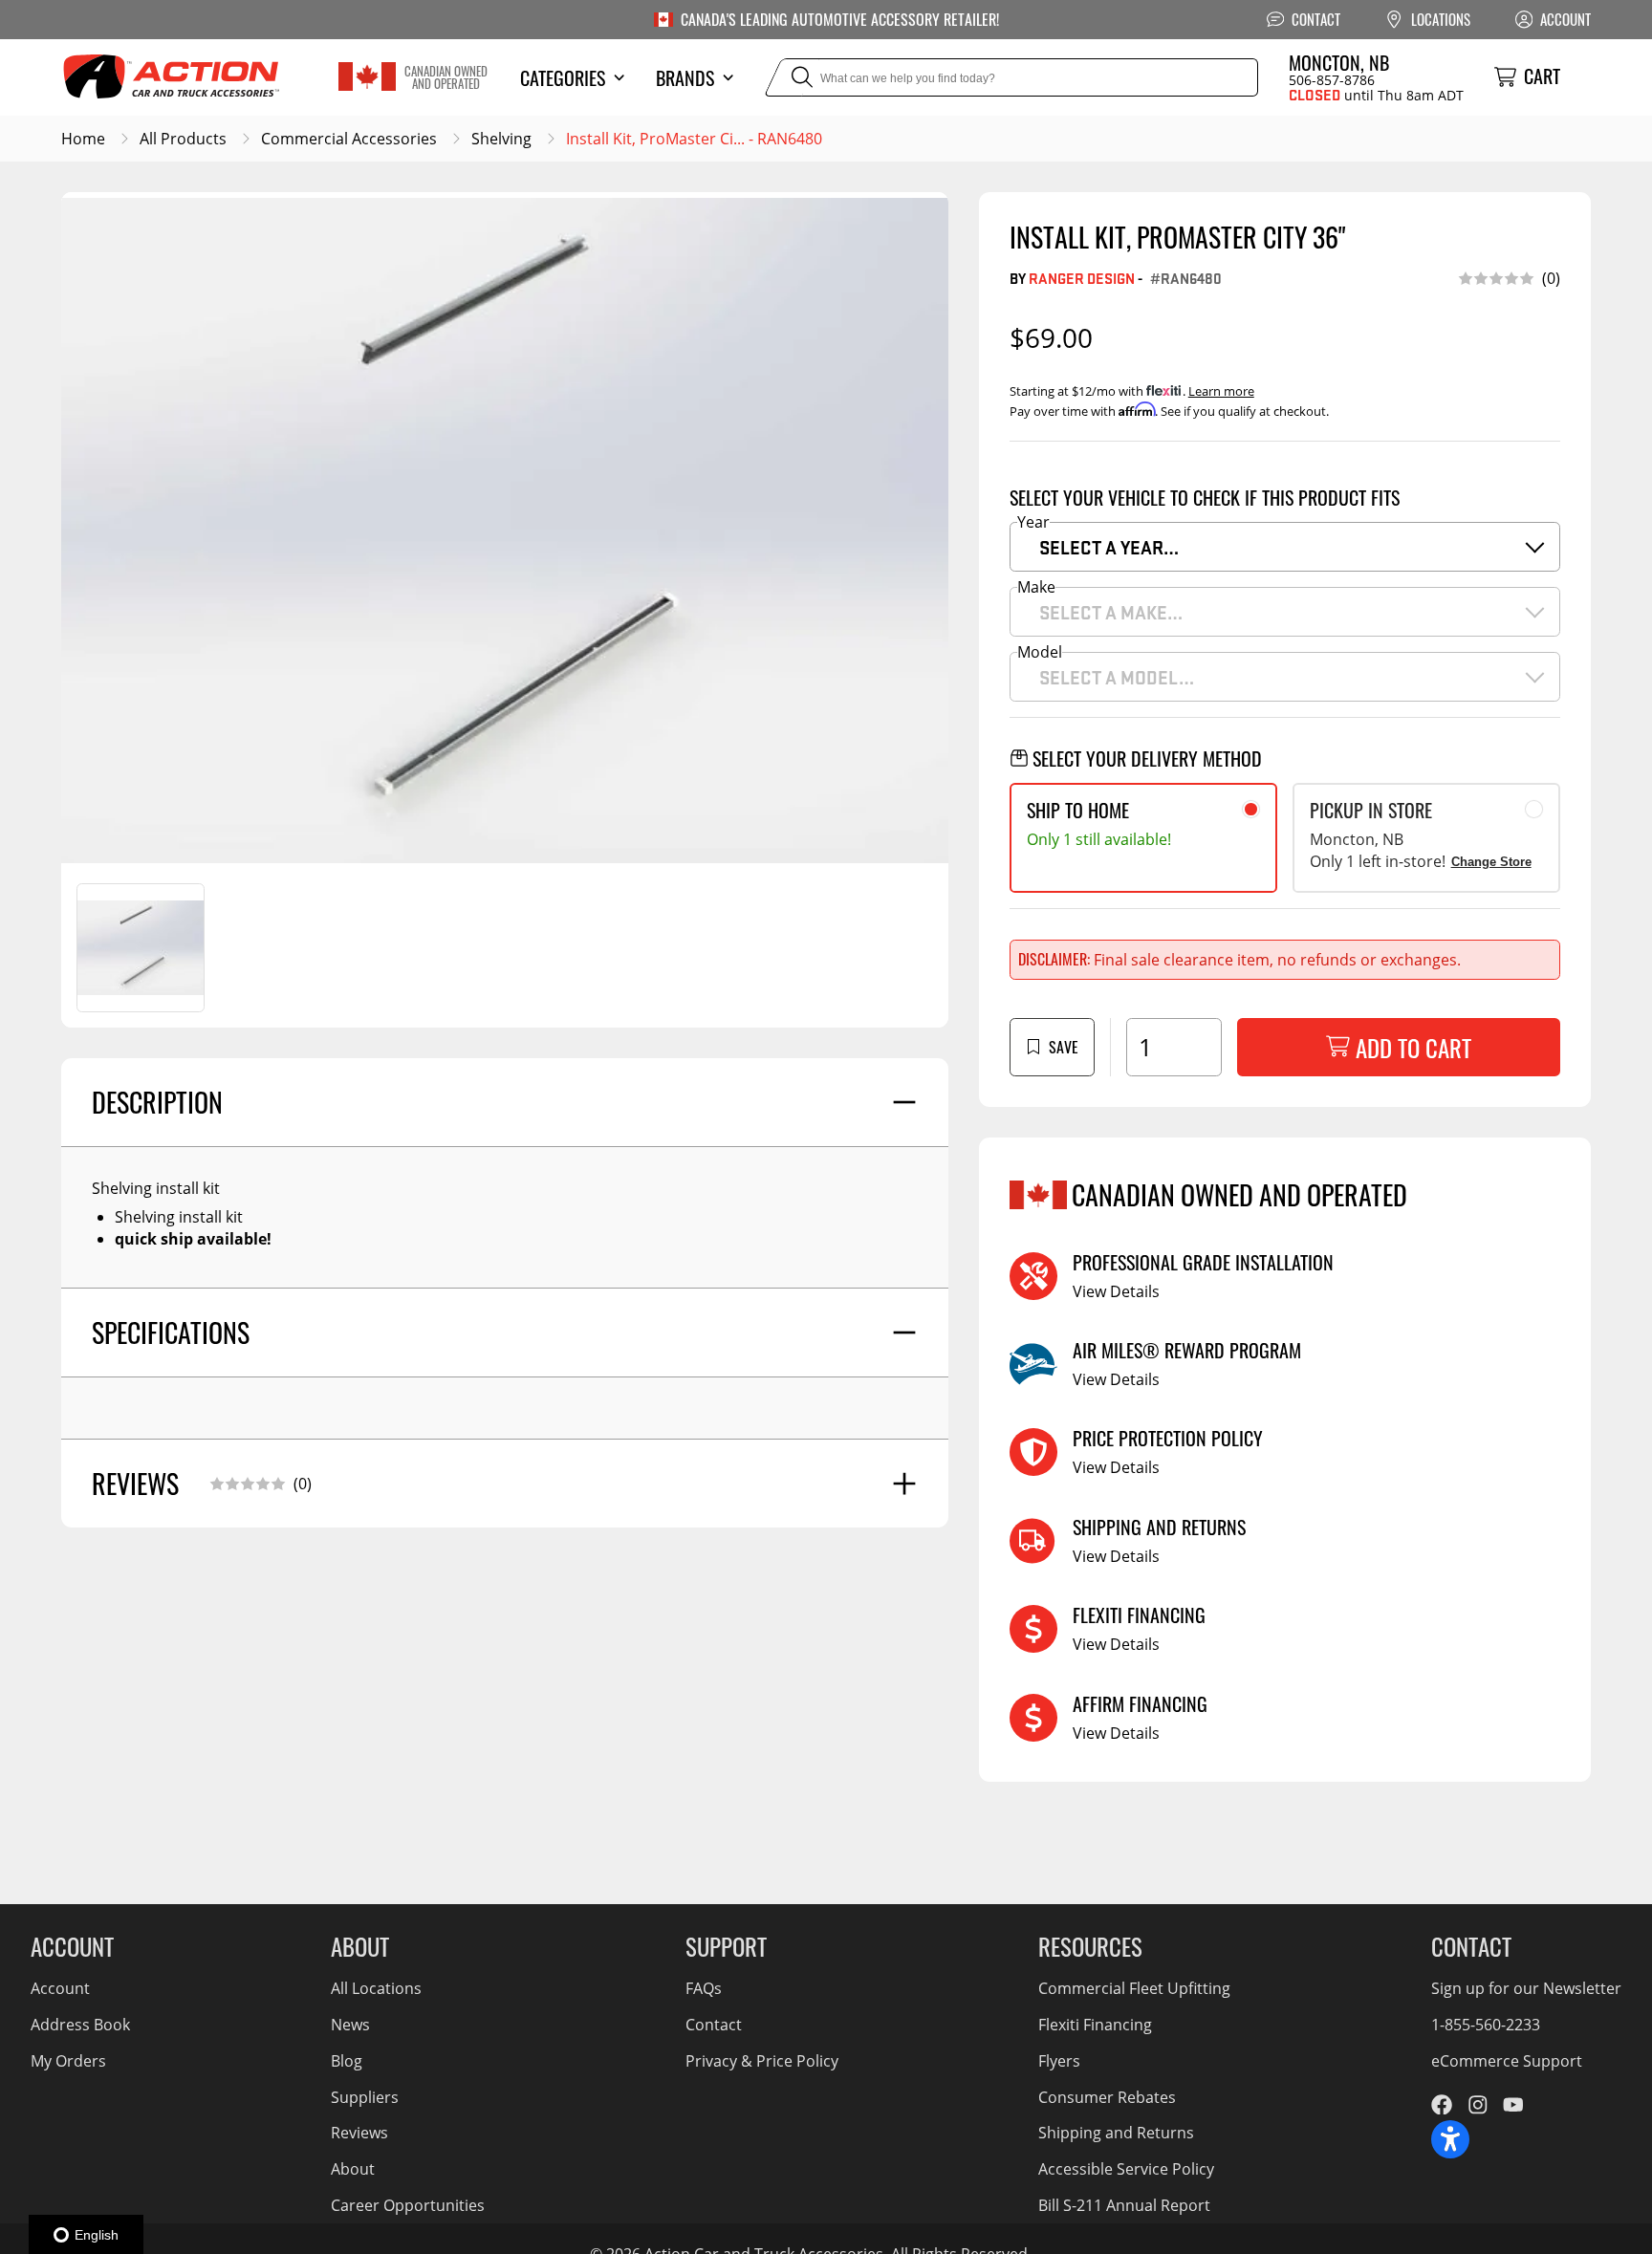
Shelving (501, 139)
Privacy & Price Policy (762, 2061)
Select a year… (1109, 547)
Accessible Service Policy (1126, 2169)
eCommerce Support (1507, 2061)
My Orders (68, 2061)
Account (60, 1988)
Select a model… (1117, 677)
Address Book (80, 2025)
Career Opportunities (408, 2205)
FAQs (704, 1988)
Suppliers (365, 2097)
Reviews (359, 2133)
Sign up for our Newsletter (1526, 1988)
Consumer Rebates (1107, 2097)
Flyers (1059, 2061)
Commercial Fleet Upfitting (1134, 1988)
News (350, 2025)
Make (1036, 587)
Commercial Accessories (349, 139)
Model (1040, 652)
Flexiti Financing (1095, 2025)
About (353, 2169)
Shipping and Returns (1116, 2133)
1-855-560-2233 (1486, 2025)
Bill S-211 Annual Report (1124, 2205)
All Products (183, 139)
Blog (347, 2061)
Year (1033, 522)
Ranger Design (1082, 278)
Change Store (1491, 862)
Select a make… (1111, 612)
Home (83, 139)
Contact (714, 2025)
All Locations (376, 1988)
